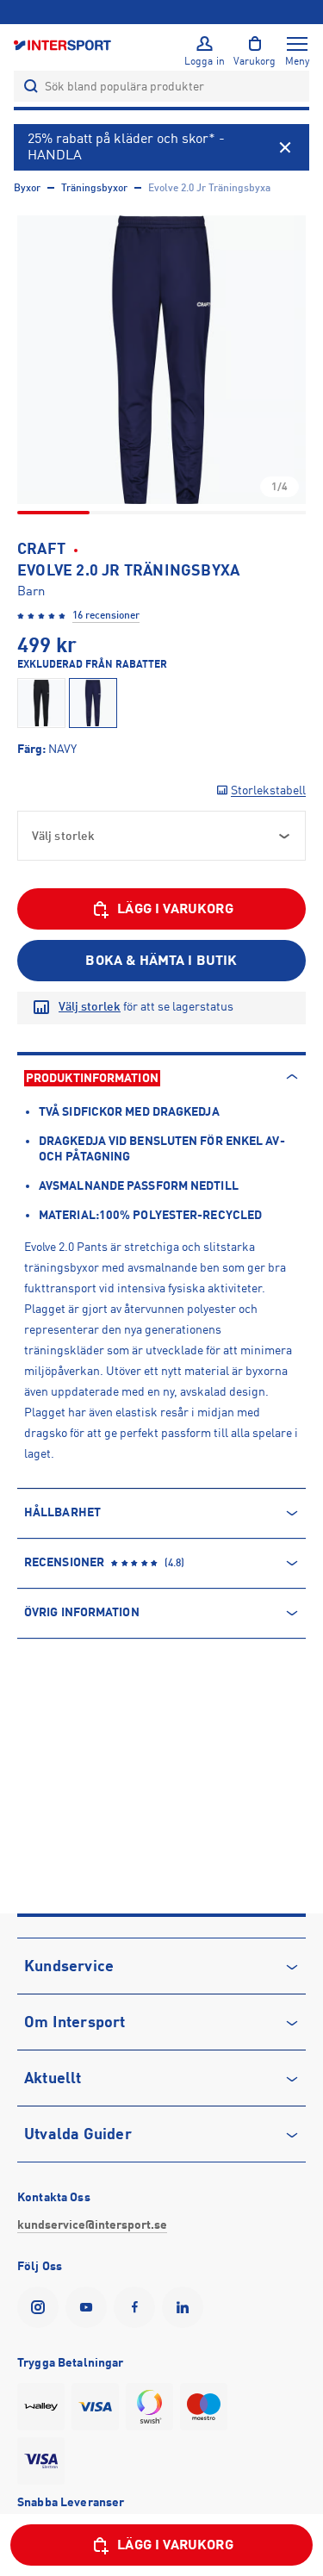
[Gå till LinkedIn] (186, 2307)
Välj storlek (90, 1006)
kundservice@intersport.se (92, 2224)
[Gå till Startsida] (64, 44)
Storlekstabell (268, 790)
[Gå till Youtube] (90, 2307)
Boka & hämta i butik (161, 961)
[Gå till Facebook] (138, 2307)
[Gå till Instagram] (41, 2307)
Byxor (27, 188)
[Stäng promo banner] (285, 147)
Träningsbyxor (94, 188)
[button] (161, 360)
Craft (41, 549)
